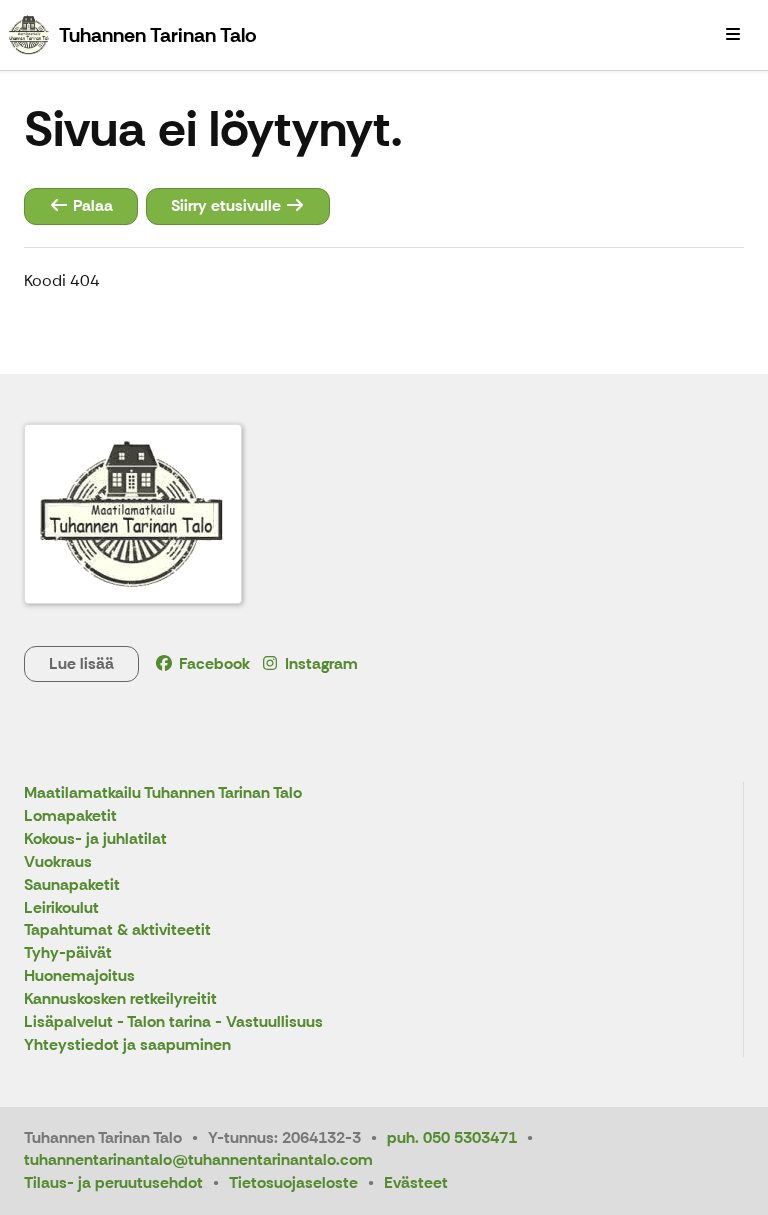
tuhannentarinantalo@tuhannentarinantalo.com (198, 1159)
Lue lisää (81, 663)
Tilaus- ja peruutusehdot (113, 1182)
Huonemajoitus (79, 976)
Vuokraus (58, 862)
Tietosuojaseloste (293, 1182)
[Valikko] (733, 35)
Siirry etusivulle (228, 205)
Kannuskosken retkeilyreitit (120, 999)
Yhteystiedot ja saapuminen (127, 1045)
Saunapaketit (72, 885)
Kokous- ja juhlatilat (95, 839)
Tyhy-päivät (68, 953)
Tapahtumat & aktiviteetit (117, 930)
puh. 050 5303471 (452, 1137)
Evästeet (416, 1182)
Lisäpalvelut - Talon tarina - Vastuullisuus (173, 1022)
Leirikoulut (61, 908)
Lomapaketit (70, 816)
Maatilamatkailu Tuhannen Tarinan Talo (163, 793)
